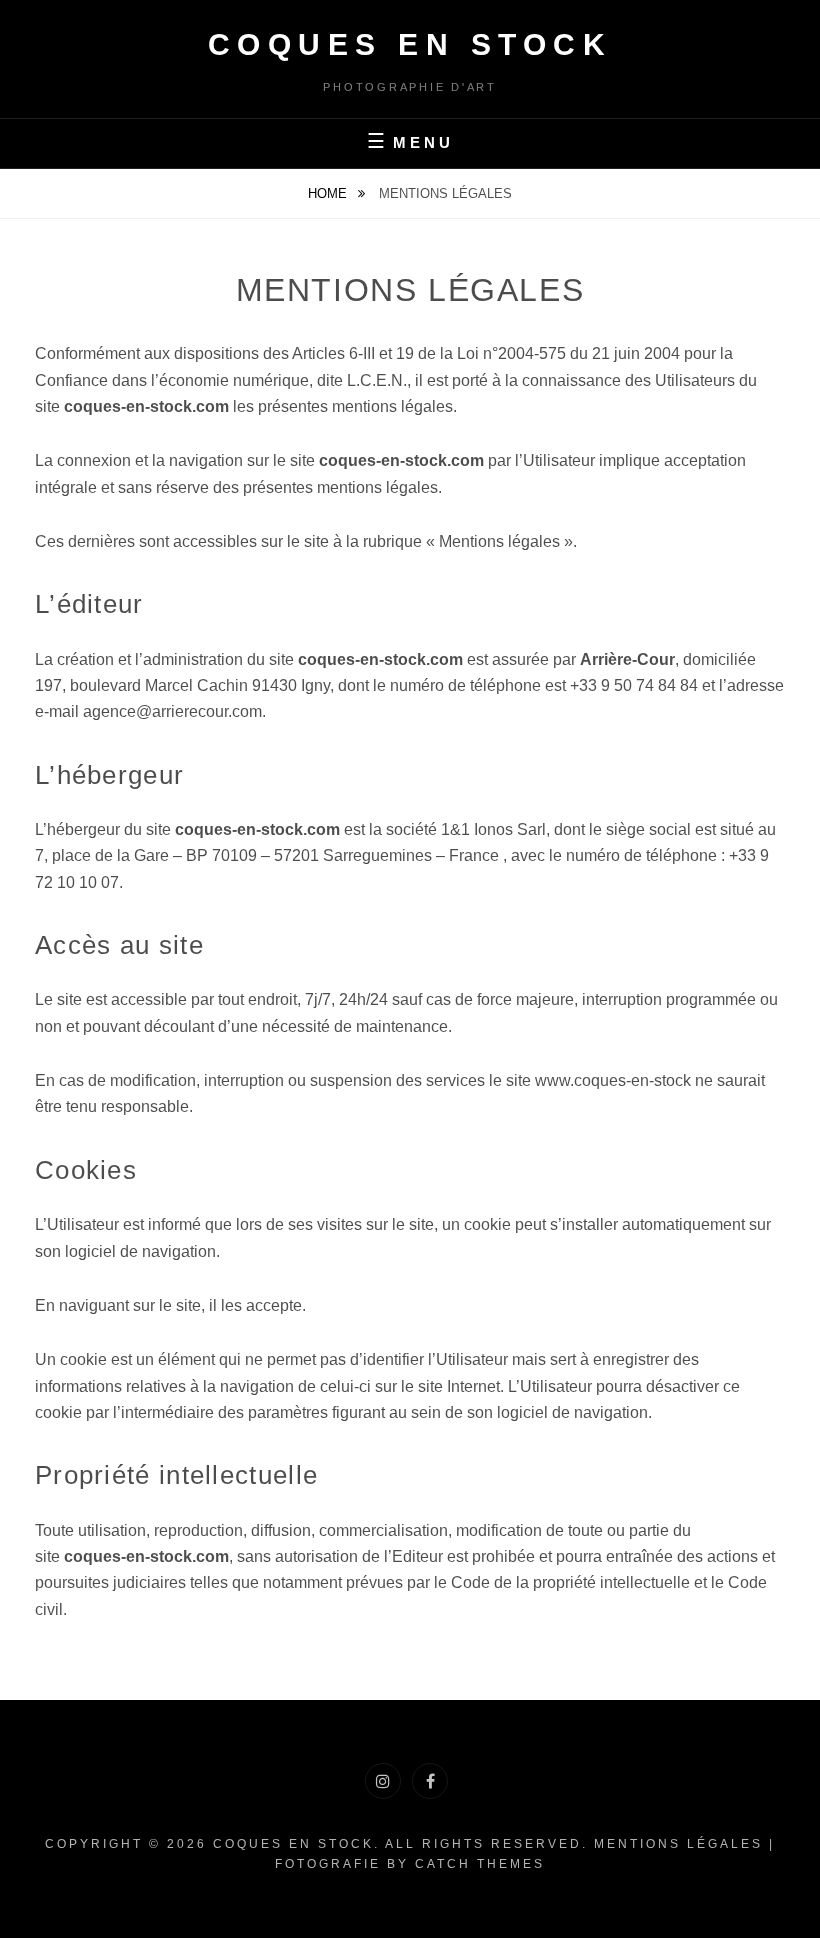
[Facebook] (430, 1781)
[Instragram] (383, 1781)
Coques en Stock (410, 44)
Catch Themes (480, 1864)
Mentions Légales (678, 1844)
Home (329, 193)
